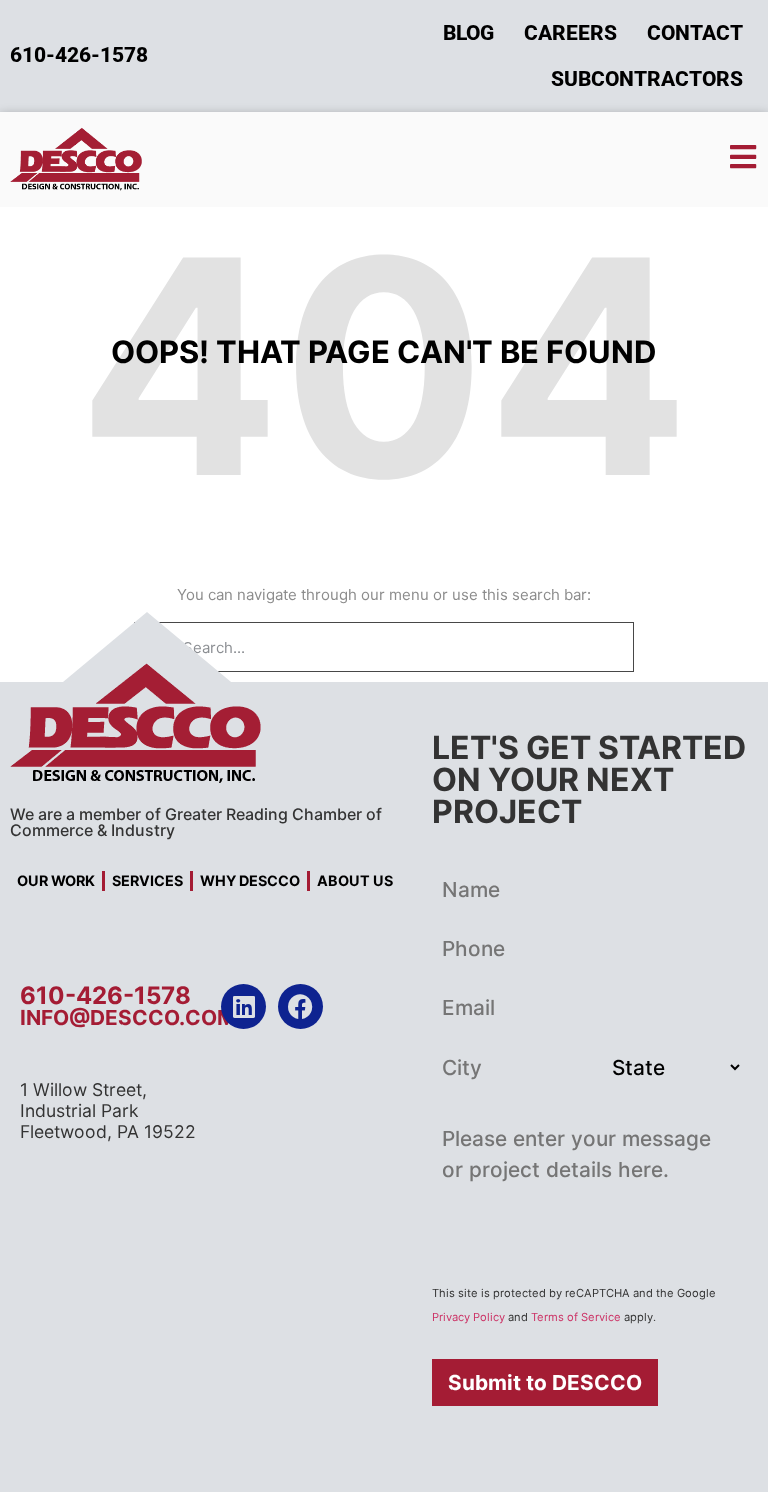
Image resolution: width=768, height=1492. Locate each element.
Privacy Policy (468, 1317)
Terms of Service (576, 1317)
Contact (695, 33)
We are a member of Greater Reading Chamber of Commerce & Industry (196, 822)
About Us (355, 880)
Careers (570, 33)
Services (147, 880)
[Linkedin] (243, 1006)
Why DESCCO (250, 880)
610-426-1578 (105, 995)
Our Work (56, 880)
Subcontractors (647, 79)
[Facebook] (300, 1006)
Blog (468, 33)
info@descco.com (128, 1017)
